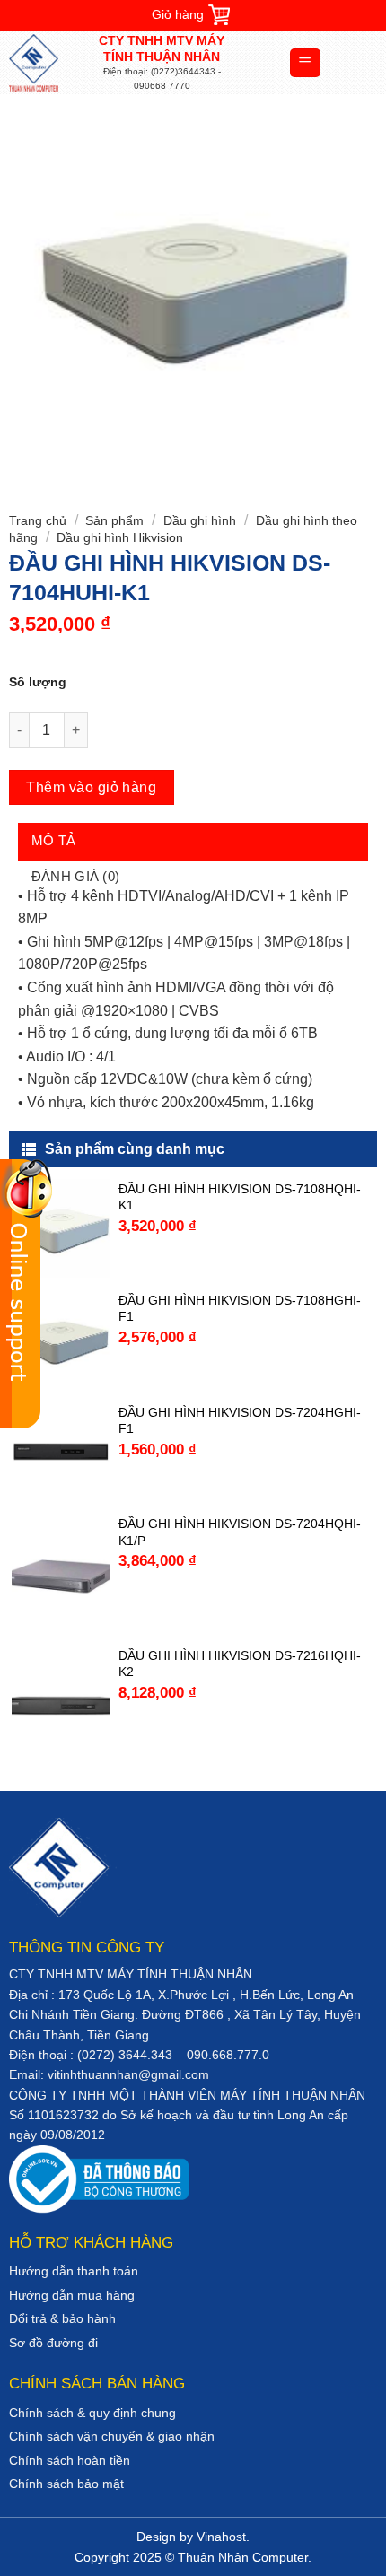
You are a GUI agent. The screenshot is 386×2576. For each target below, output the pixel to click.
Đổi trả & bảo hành (62, 2318)
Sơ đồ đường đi (53, 2343)
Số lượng (38, 682)
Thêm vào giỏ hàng (91, 787)
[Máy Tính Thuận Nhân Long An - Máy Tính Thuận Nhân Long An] (49, 63)
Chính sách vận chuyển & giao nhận (112, 2436)
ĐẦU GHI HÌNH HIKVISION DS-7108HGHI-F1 (240, 1308)
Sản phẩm (114, 520)
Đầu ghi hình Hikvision (120, 537)
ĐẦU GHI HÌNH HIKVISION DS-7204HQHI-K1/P (240, 1532)
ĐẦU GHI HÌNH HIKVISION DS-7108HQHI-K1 (240, 1197)
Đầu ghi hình (200, 520)
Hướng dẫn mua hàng (72, 2295)
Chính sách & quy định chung (92, 2413)
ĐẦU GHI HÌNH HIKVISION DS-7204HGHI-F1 (240, 1420)
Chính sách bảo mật (66, 2484)
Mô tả (54, 840)
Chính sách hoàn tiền (70, 2460)
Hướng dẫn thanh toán (74, 2271)
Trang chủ (38, 520)
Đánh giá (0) (76, 876)
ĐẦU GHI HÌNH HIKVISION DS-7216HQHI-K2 (240, 1663)
